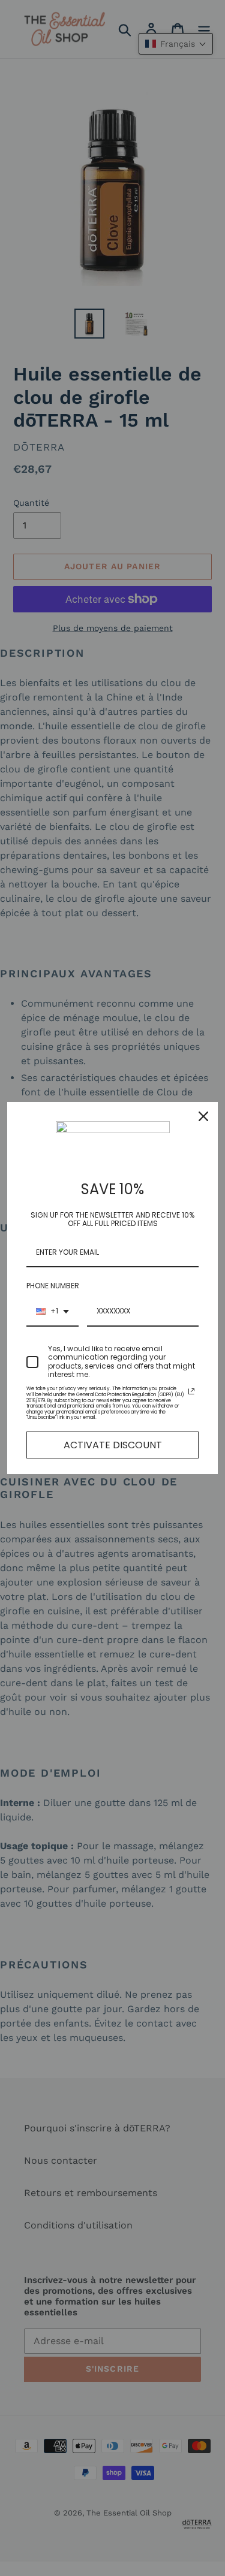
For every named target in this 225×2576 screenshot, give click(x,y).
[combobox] (52, 1312)
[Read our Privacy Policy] (191, 1391)
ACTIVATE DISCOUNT (113, 1445)
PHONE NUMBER (53, 1286)
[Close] (203, 1116)
